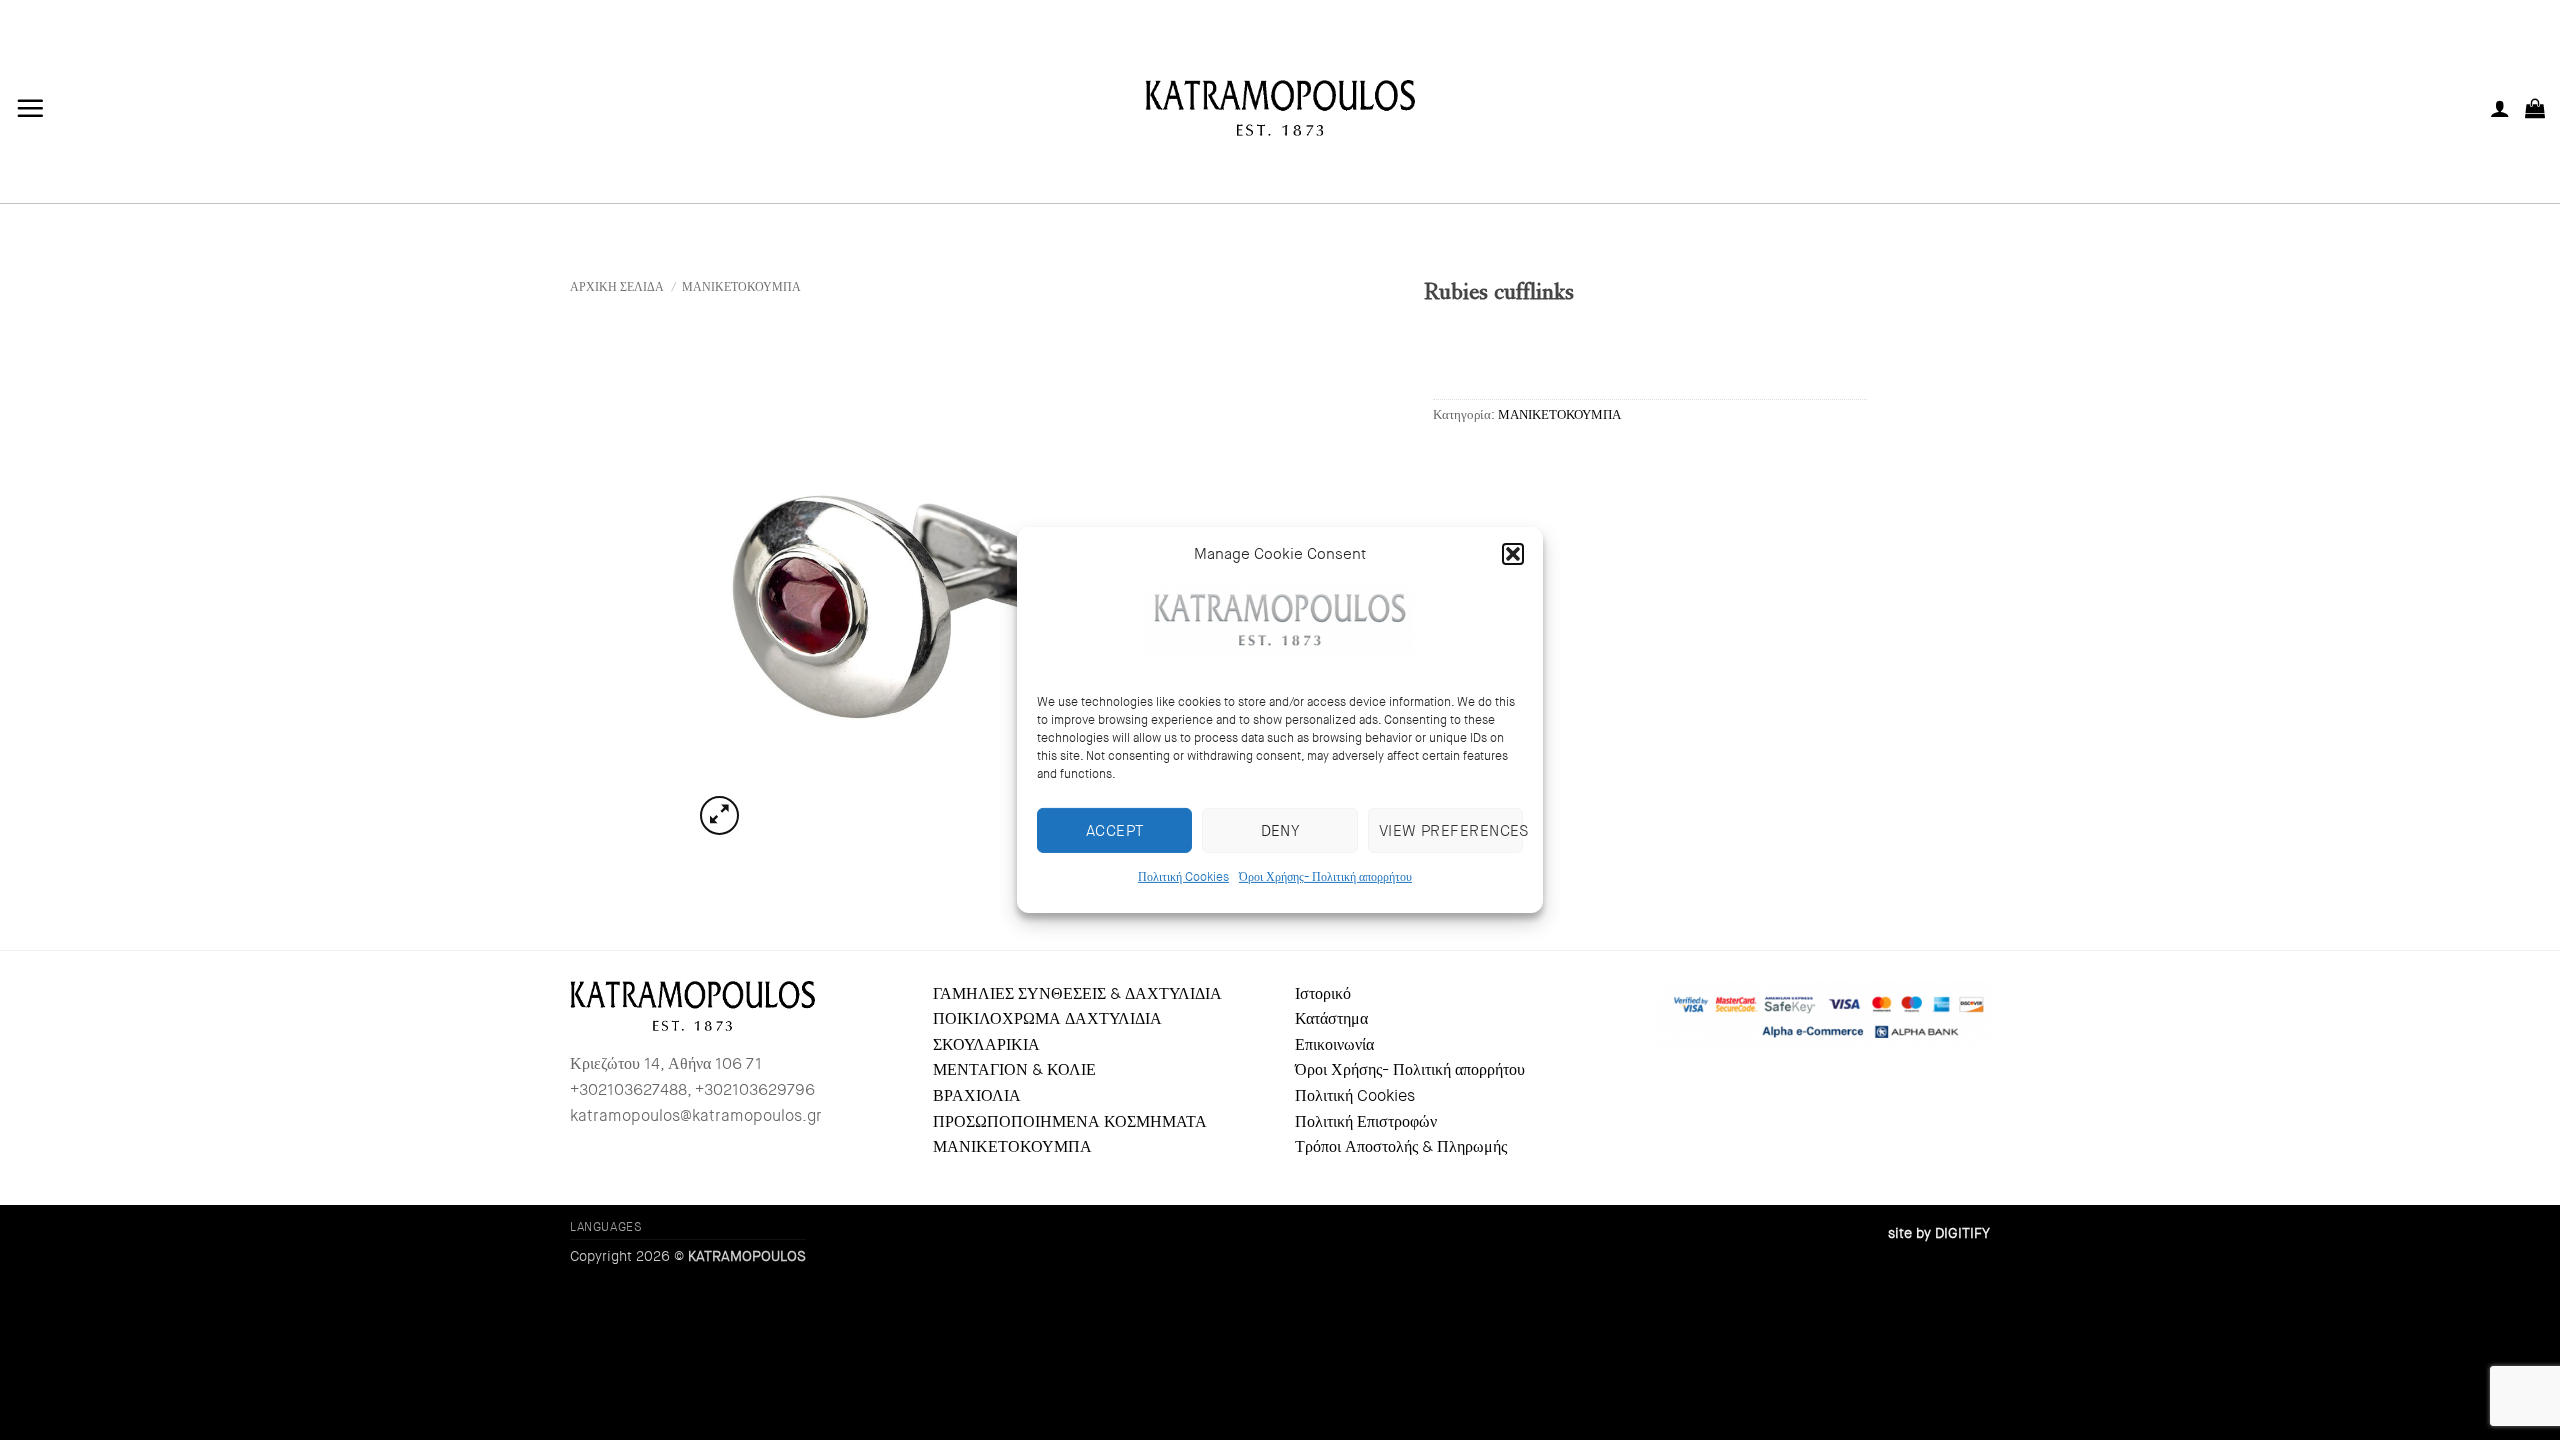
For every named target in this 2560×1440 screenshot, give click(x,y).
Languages (606, 1227)
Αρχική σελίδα (617, 287)
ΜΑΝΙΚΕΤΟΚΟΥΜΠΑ (741, 287)
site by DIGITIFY (1939, 1233)
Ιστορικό (1323, 993)
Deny (1280, 830)
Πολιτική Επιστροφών (1366, 1121)
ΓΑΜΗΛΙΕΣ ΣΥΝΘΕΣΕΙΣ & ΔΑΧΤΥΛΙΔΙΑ (1077, 993)
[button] (1513, 554)
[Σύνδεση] (2500, 108)
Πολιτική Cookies (1183, 877)
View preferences (1451, 830)
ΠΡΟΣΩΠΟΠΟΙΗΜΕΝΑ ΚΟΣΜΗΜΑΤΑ (1070, 1121)
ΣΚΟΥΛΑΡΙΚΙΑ (986, 1044)
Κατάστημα (1331, 1018)
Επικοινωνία (1334, 1044)
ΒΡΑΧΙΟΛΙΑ (977, 1095)
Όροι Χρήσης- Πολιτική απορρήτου (1325, 877)
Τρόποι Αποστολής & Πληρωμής (1401, 1146)
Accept (1115, 830)
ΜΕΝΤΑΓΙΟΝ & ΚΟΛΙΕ (1014, 1069)
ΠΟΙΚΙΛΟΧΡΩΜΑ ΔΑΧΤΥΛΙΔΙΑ (1047, 1018)
